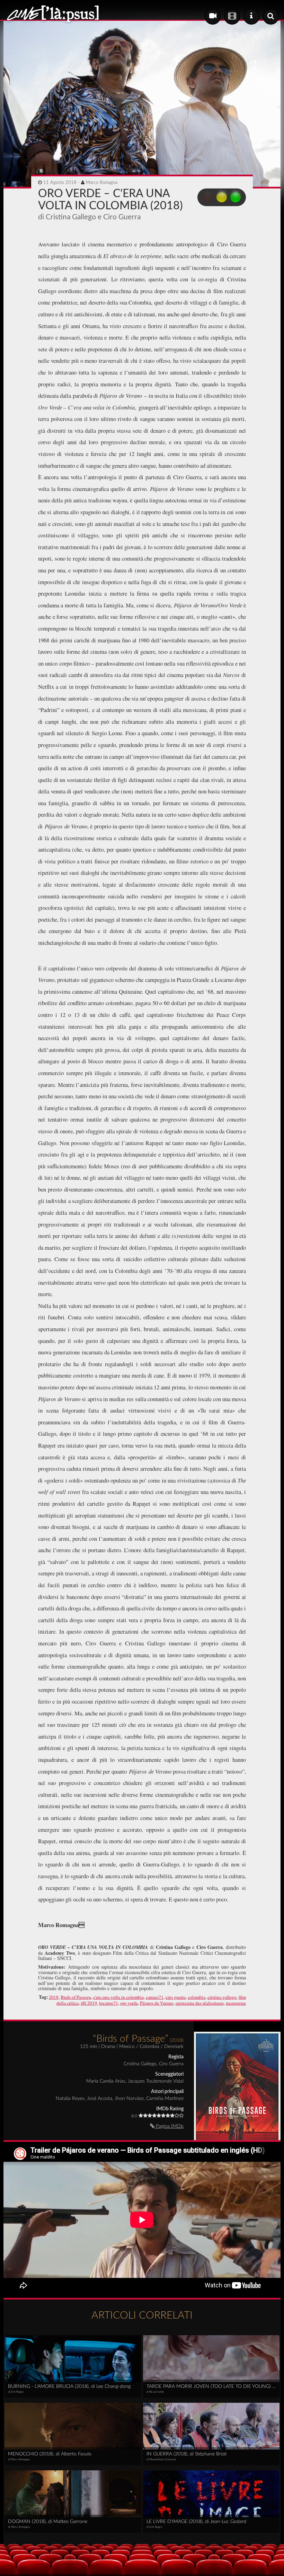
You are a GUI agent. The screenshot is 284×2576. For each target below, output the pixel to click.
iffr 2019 (89, 2003)
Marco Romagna (102, 183)
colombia (197, 1997)
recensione (236, 2003)
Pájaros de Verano (157, 2003)
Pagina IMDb (169, 2126)
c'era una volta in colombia (118, 1997)
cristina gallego (222, 1997)
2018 (54, 1997)
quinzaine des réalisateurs (200, 2003)
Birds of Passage (76, 1997)
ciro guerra (176, 1997)
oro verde (129, 2003)
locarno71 (109, 2003)
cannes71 (155, 1997)
